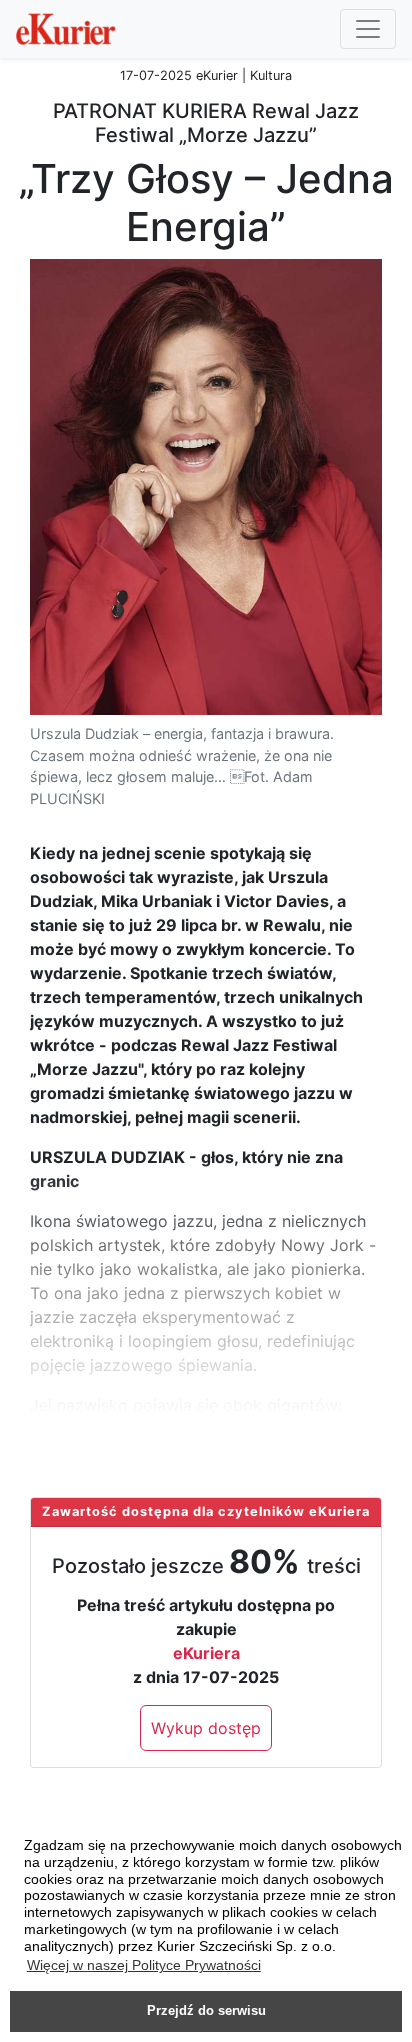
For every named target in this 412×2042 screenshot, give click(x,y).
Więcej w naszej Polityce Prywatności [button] (144, 1965)
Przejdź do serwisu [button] (206, 2011)
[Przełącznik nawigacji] (368, 29)
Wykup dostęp (206, 1728)
